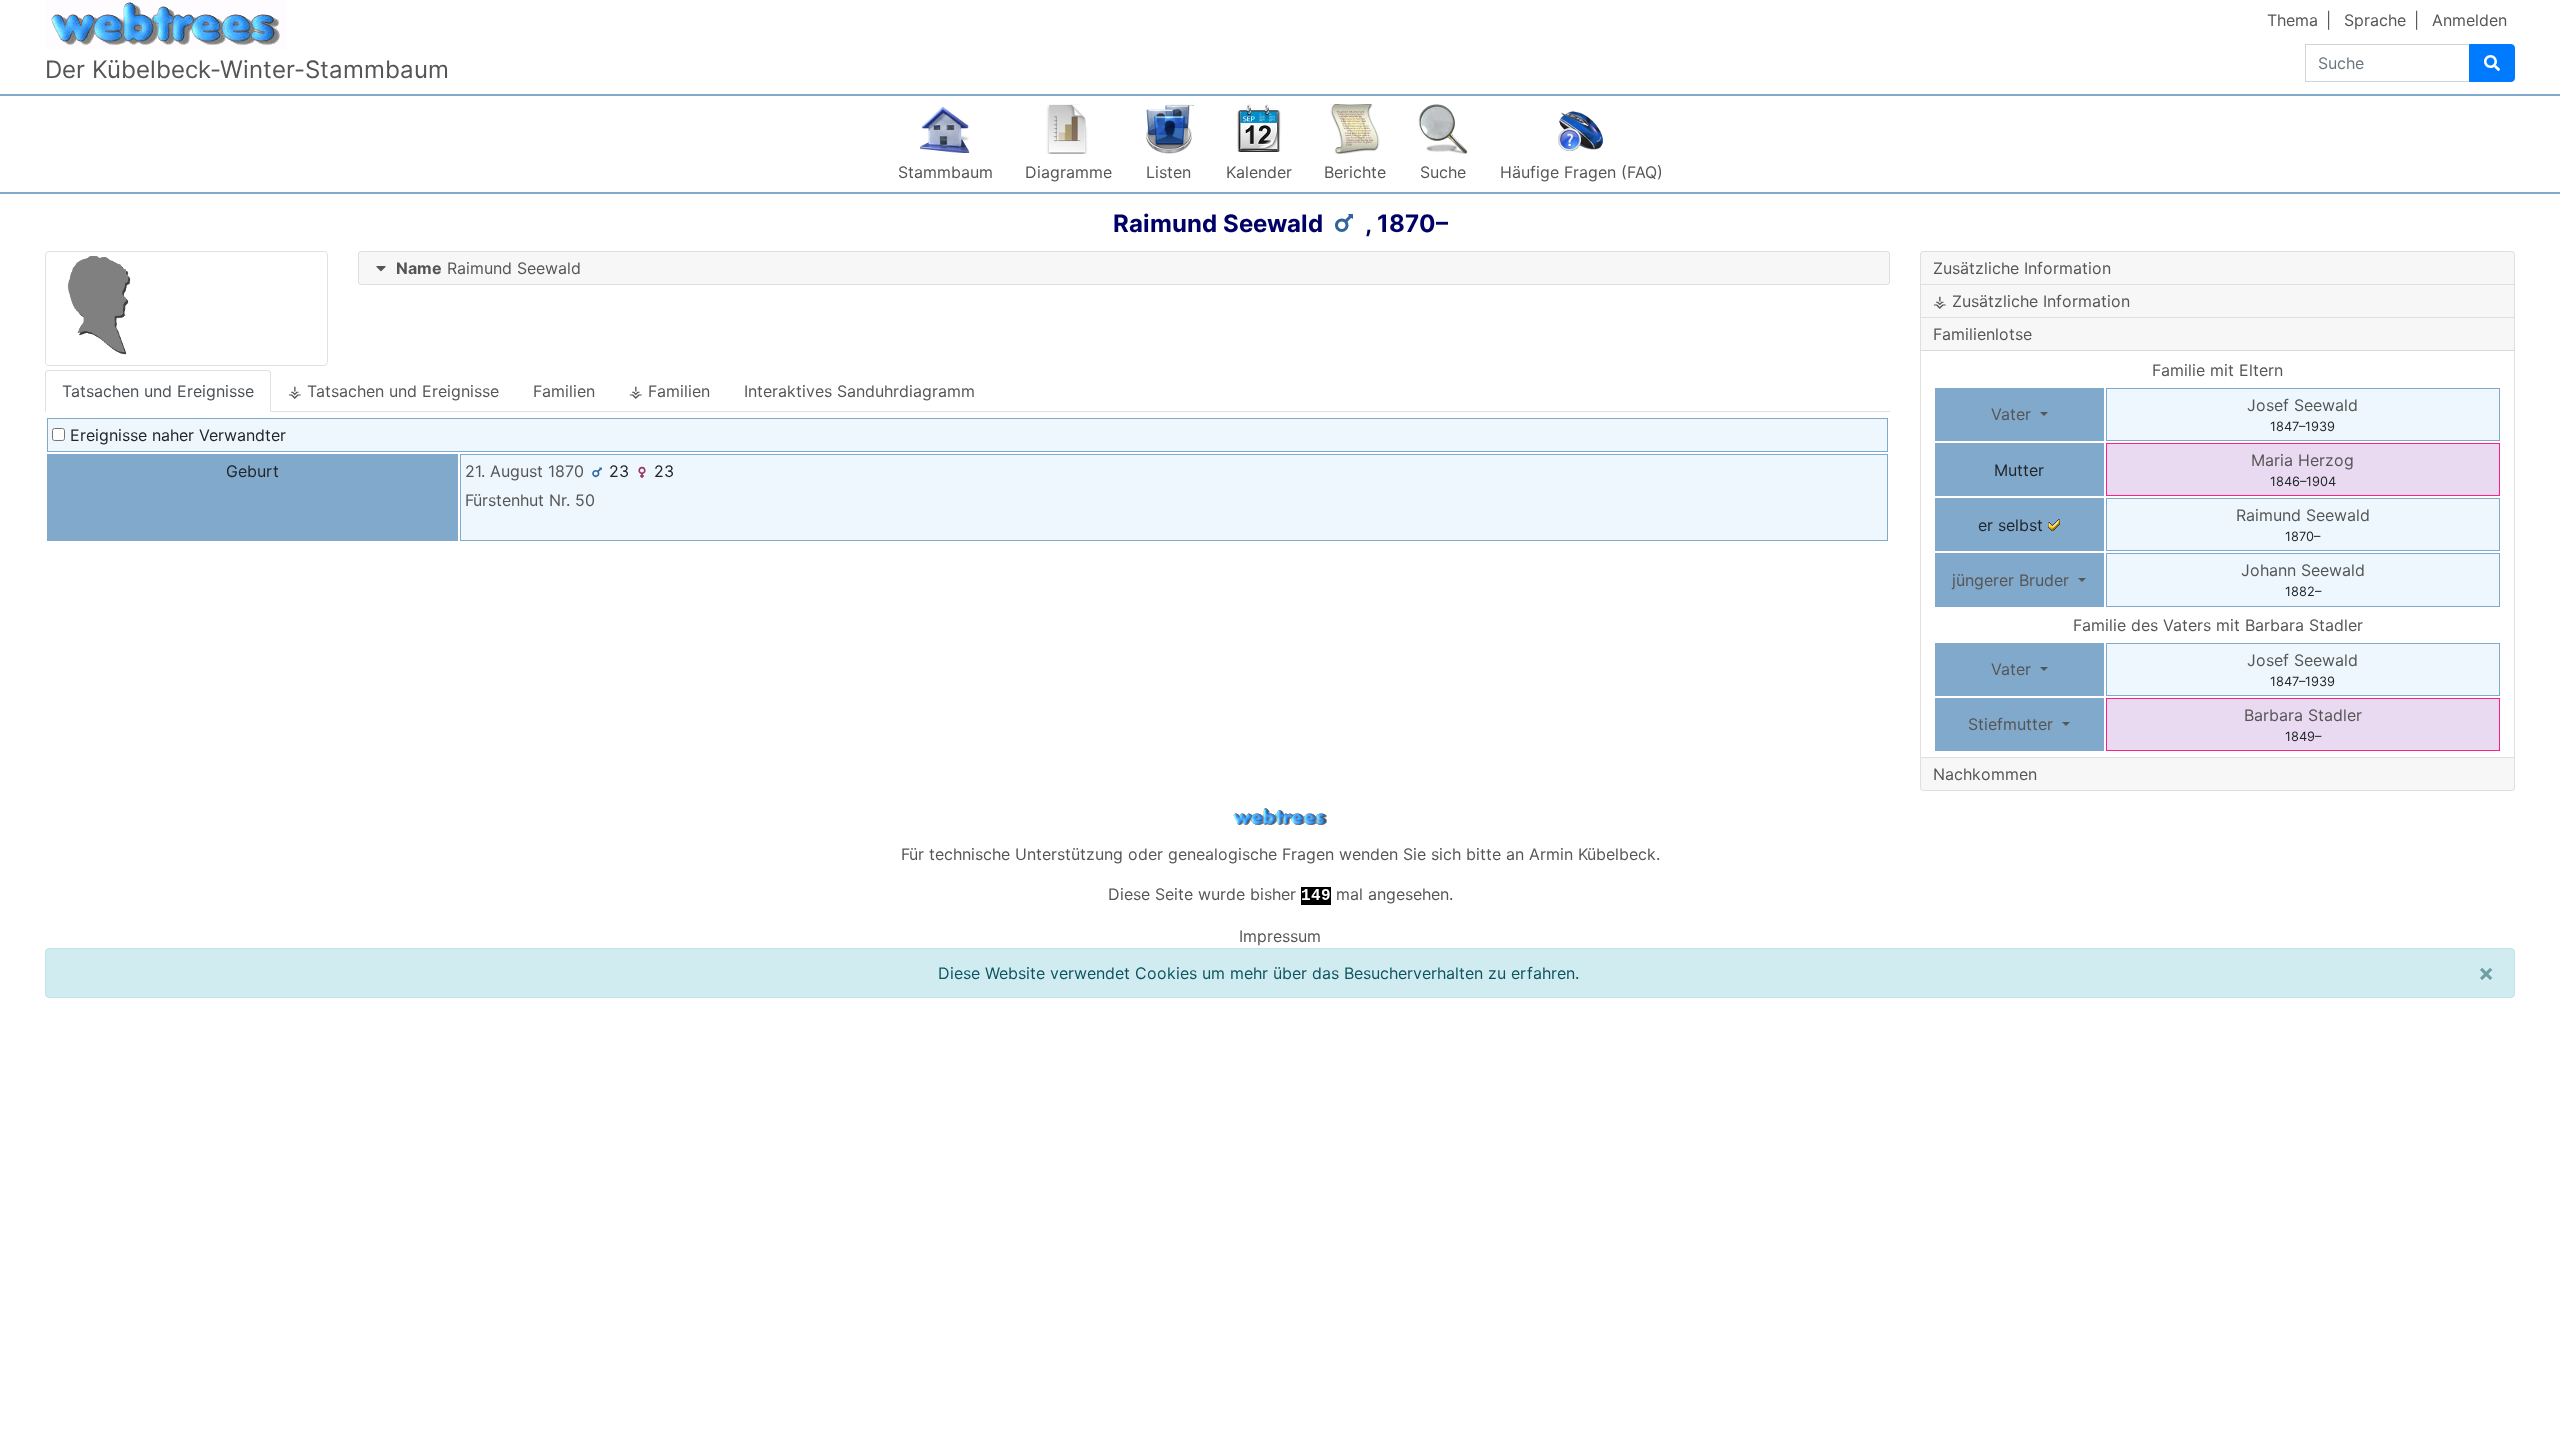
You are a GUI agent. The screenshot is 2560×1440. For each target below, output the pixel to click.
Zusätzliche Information (2022, 268)
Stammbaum (945, 172)
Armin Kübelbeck (1592, 854)
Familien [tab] (564, 391)
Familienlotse (1982, 334)
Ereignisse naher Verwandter (175, 435)
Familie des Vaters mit (2218, 625)
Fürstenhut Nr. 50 (530, 500)
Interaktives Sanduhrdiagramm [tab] (859, 391)
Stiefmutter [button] (2013, 724)
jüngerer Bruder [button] (2013, 580)
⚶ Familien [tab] (669, 391)
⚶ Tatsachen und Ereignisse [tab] (393, 391)
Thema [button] (2292, 20)
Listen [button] (1168, 172)
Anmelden (2469, 20)
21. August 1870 (524, 471)
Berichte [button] (1355, 172)
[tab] (1124, 268)
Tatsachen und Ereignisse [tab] (158, 391)
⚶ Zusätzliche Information (2031, 301)
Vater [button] (2013, 414)
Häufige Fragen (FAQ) (1581, 172)
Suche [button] (1443, 172)
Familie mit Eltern (2217, 370)
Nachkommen (1985, 774)
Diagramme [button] (1068, 172)
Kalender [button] (1259, 172)
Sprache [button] (2375, 20)
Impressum (1280, 936)
